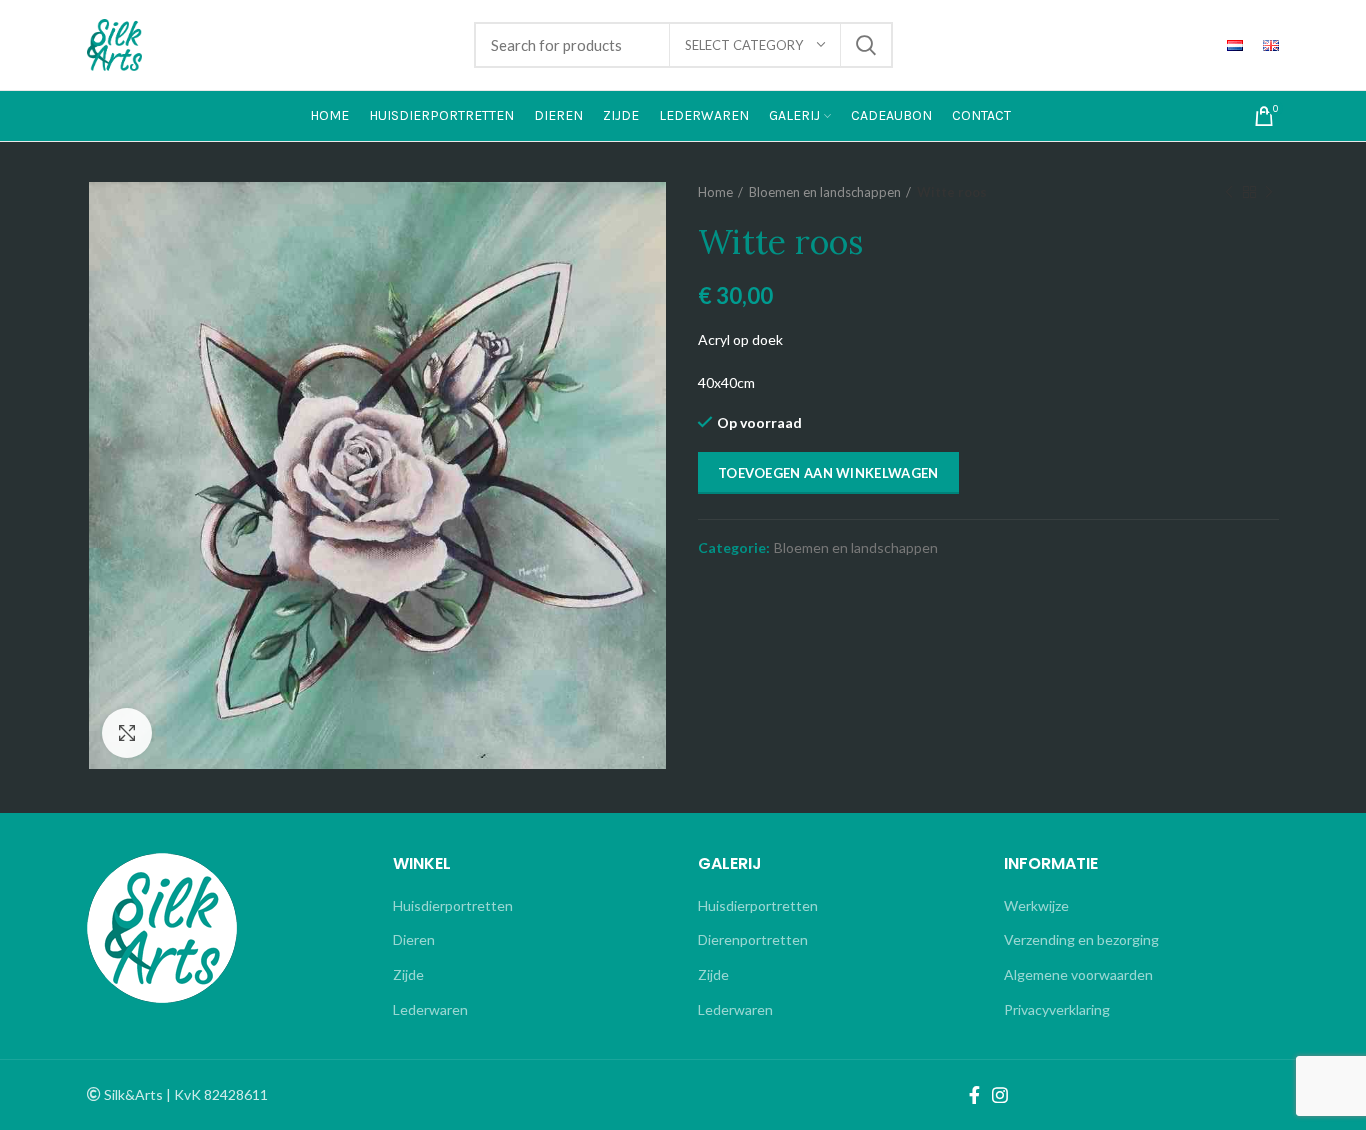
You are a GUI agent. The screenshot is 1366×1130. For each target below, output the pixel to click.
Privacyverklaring (1057, 1009)
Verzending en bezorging (1081, 939)
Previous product (1229, 192)
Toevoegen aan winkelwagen (828, 473)
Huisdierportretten (453, 905)
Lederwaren (430, 1009)
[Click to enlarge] (127, 733)
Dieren (414, 939)
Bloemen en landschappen (825, 192)
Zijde (408, 974)
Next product (1269, 192)
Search (866, 45)
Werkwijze (1036, 905)
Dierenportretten (753, 939)
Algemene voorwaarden (1078, 974)
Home (715, 192)
